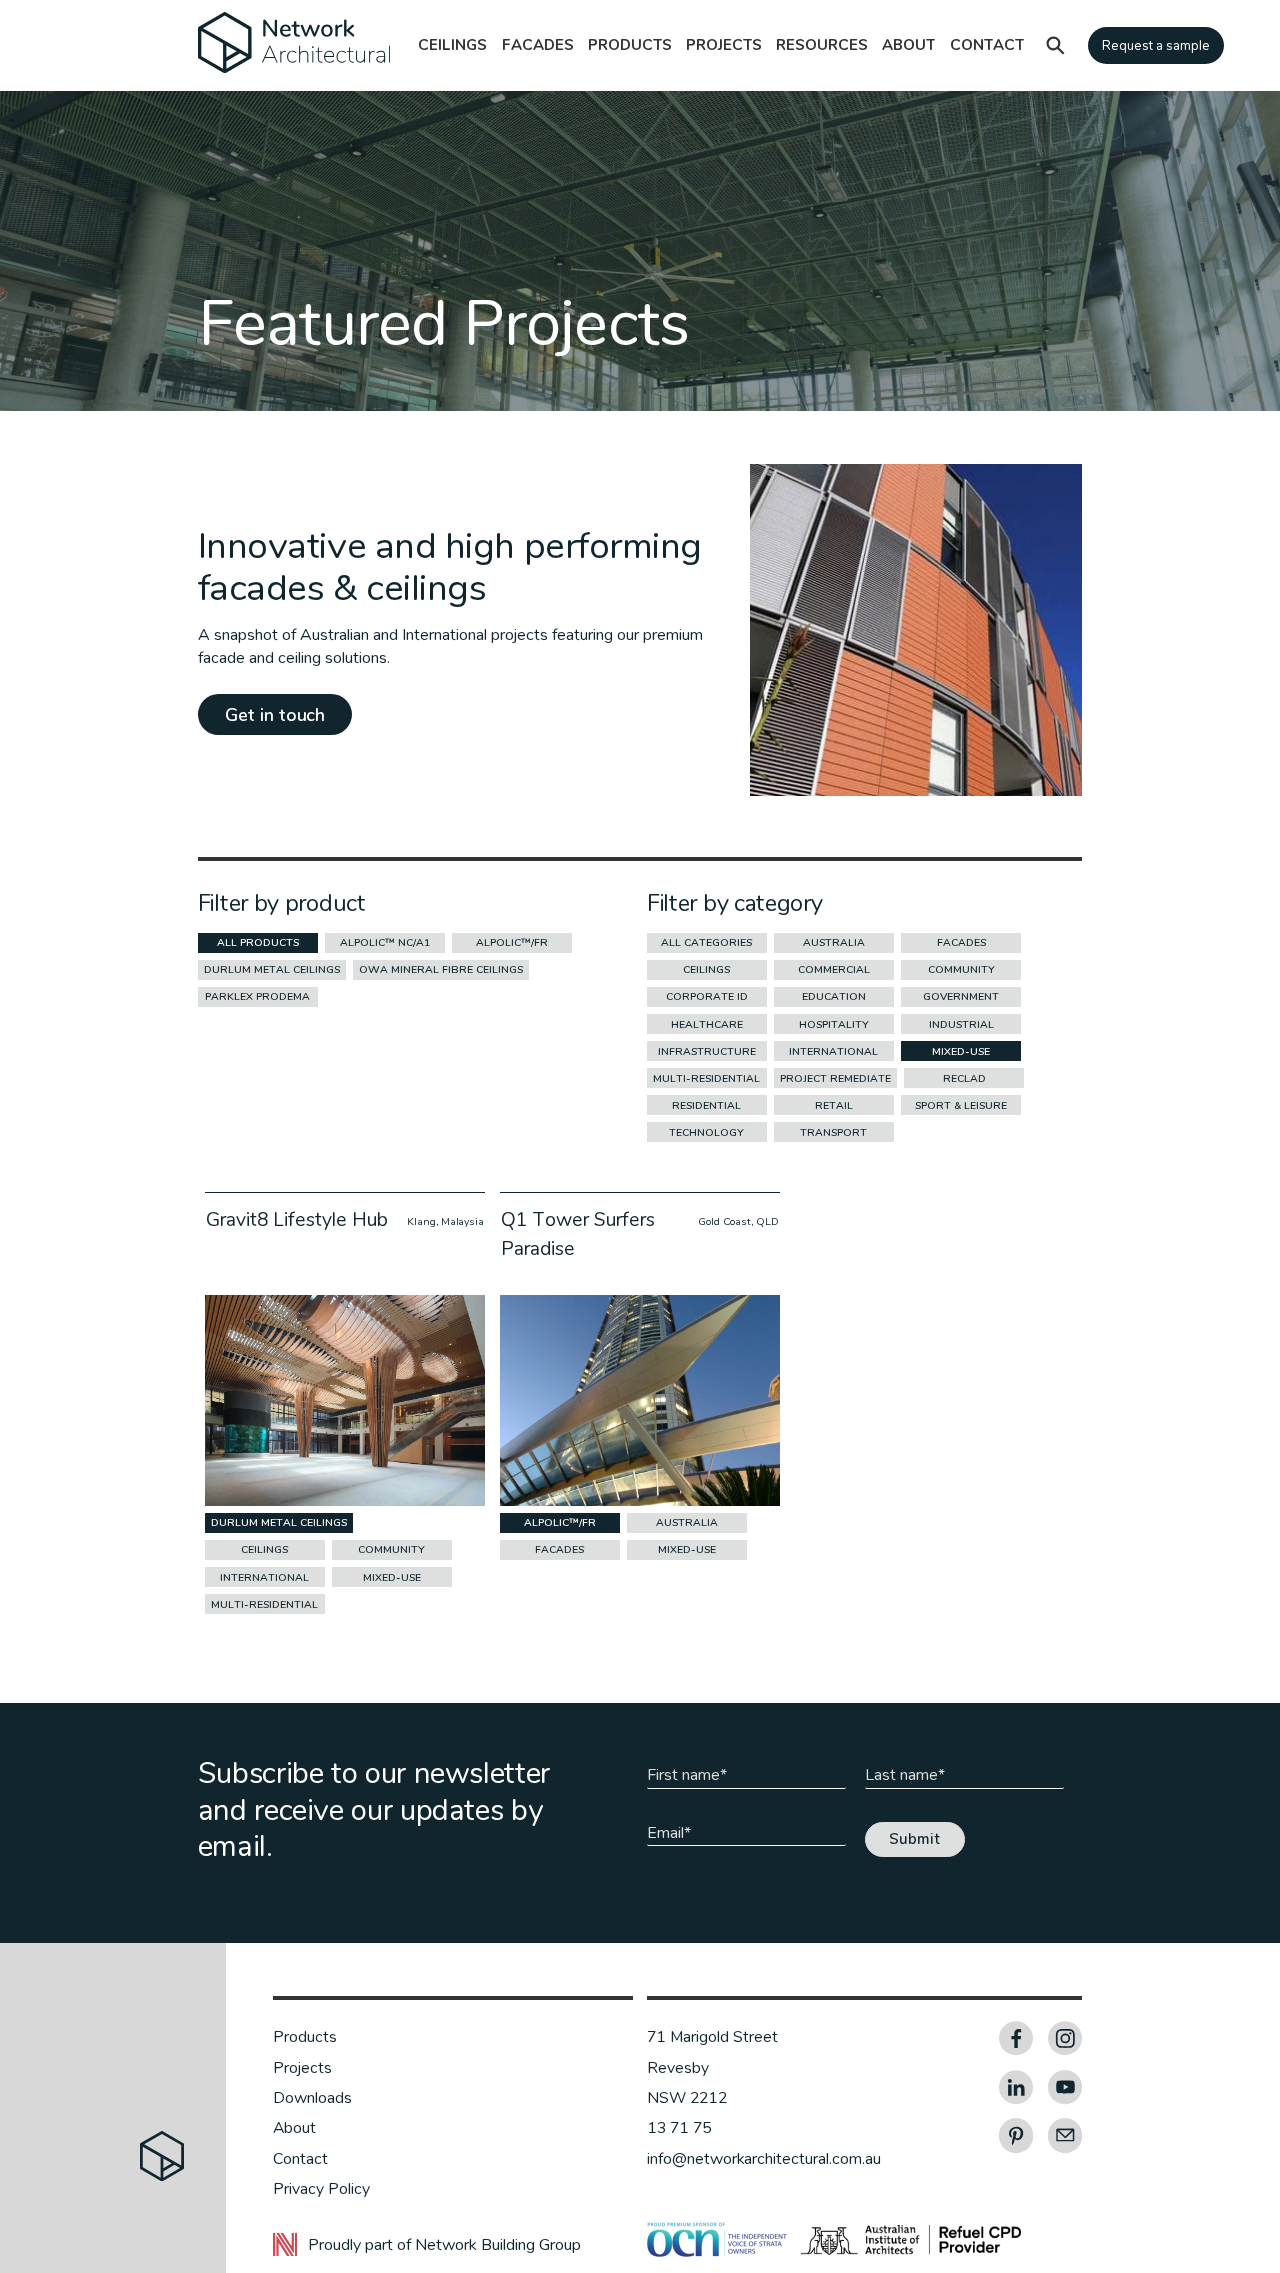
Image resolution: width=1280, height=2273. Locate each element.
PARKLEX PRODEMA (257, 996)
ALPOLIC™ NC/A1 (385, 942)
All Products (258, 942)
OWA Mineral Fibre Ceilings (441, 969)
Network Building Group (498, 2245)
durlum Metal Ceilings (272, 969)
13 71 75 (679, 2128)
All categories (706, 942)
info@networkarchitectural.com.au (764, 2159)
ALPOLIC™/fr (512, 942)
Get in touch (275, 715)
